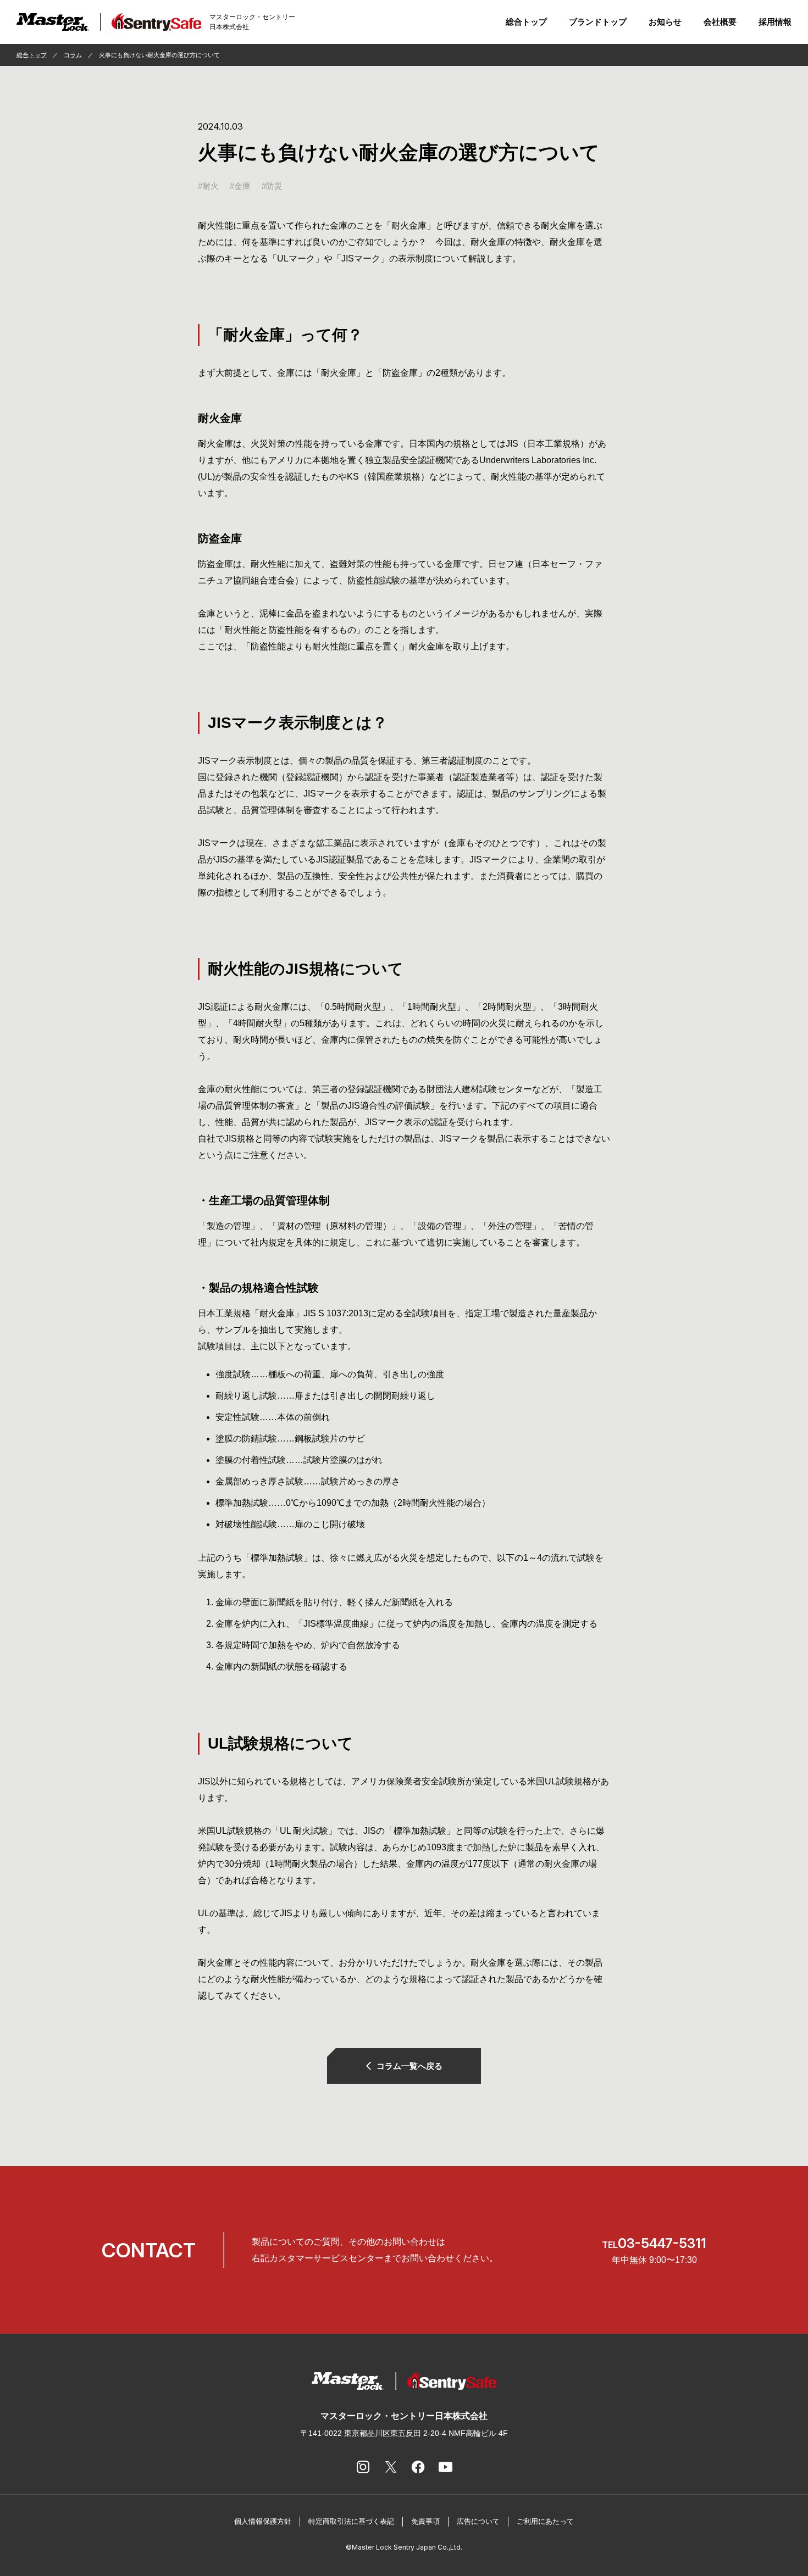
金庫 (242, 186)
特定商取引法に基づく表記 (351, 2521)
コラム (73, 55)
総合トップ (526, 22)
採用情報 (775, 22)
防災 (274, 186)
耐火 (211, 186)
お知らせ (665, 22)
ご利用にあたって (545, 2521)
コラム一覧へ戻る (409, 2066)
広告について (478, 2521)
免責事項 (425, 2521)
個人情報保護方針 (263, 2521)
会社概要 (720, 22)
